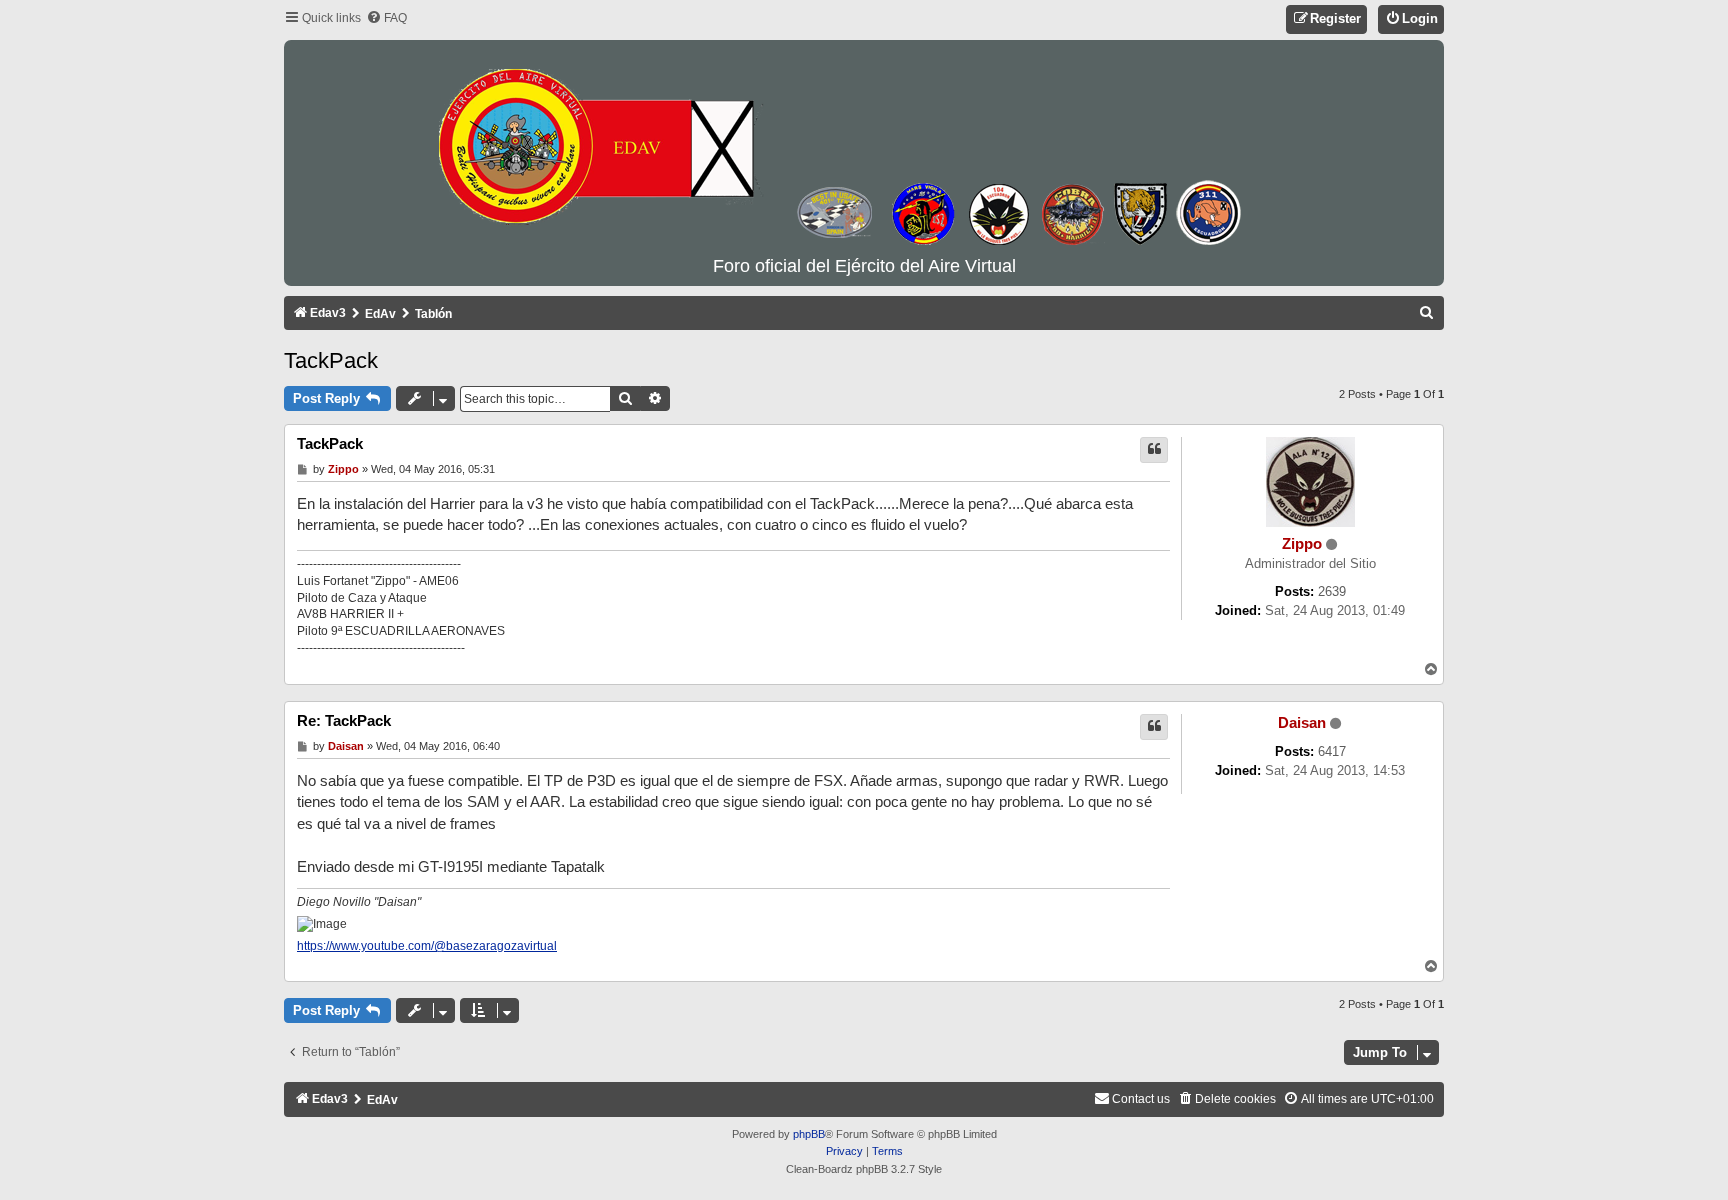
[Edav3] (864, 149)
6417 (1332, 751)
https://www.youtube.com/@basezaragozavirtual (427, 946)
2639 (1332, 591)
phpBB (809, 1134)
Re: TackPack (344, 720)
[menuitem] (386, 18)
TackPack (331, 360)
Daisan (1302, 723)
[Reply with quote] (1154, 450)
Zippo (1302, 544)
